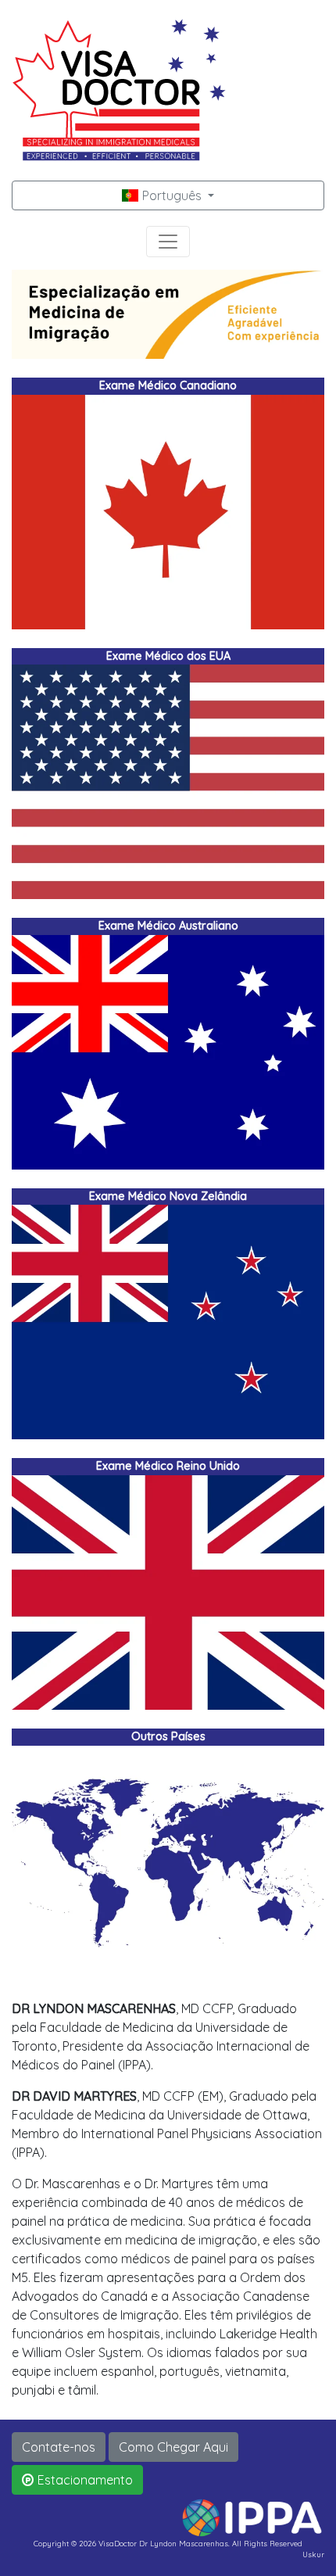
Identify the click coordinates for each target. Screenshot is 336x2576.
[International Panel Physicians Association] (252, 2517)
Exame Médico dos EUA (168, 656)
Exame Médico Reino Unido (168, 1466)
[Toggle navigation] (168, 242)
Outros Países (168, 1736)
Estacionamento (84, 2480)
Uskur (313, 2554)
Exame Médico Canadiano (168, 385)
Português (172, 195)
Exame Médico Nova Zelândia (168, 1196)
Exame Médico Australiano (168, 926)
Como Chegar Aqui (173, 2447)
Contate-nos (59, 2447)
